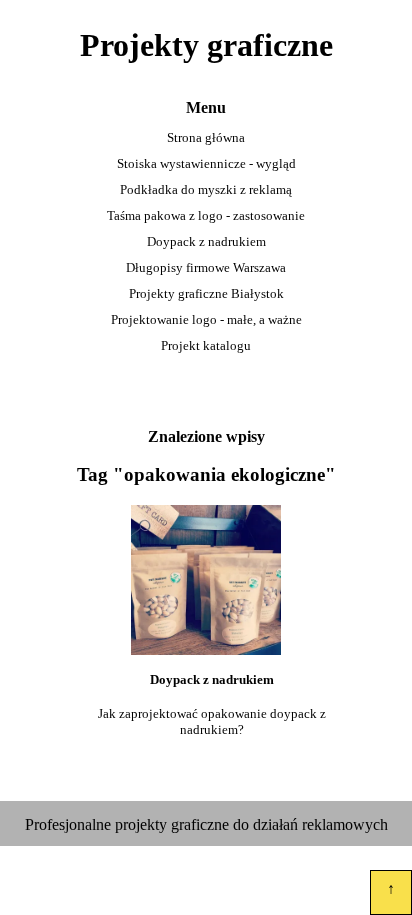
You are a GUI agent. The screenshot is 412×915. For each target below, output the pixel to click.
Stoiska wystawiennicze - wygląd (206, 163)
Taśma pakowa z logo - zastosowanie (206, 215)
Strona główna (206, 137)
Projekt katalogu (206, 345)
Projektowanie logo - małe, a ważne (206, 319)
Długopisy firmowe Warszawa (206, 267)
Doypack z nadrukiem (206, 241)
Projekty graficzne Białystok (206, 293)
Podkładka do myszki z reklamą (206, 189)
